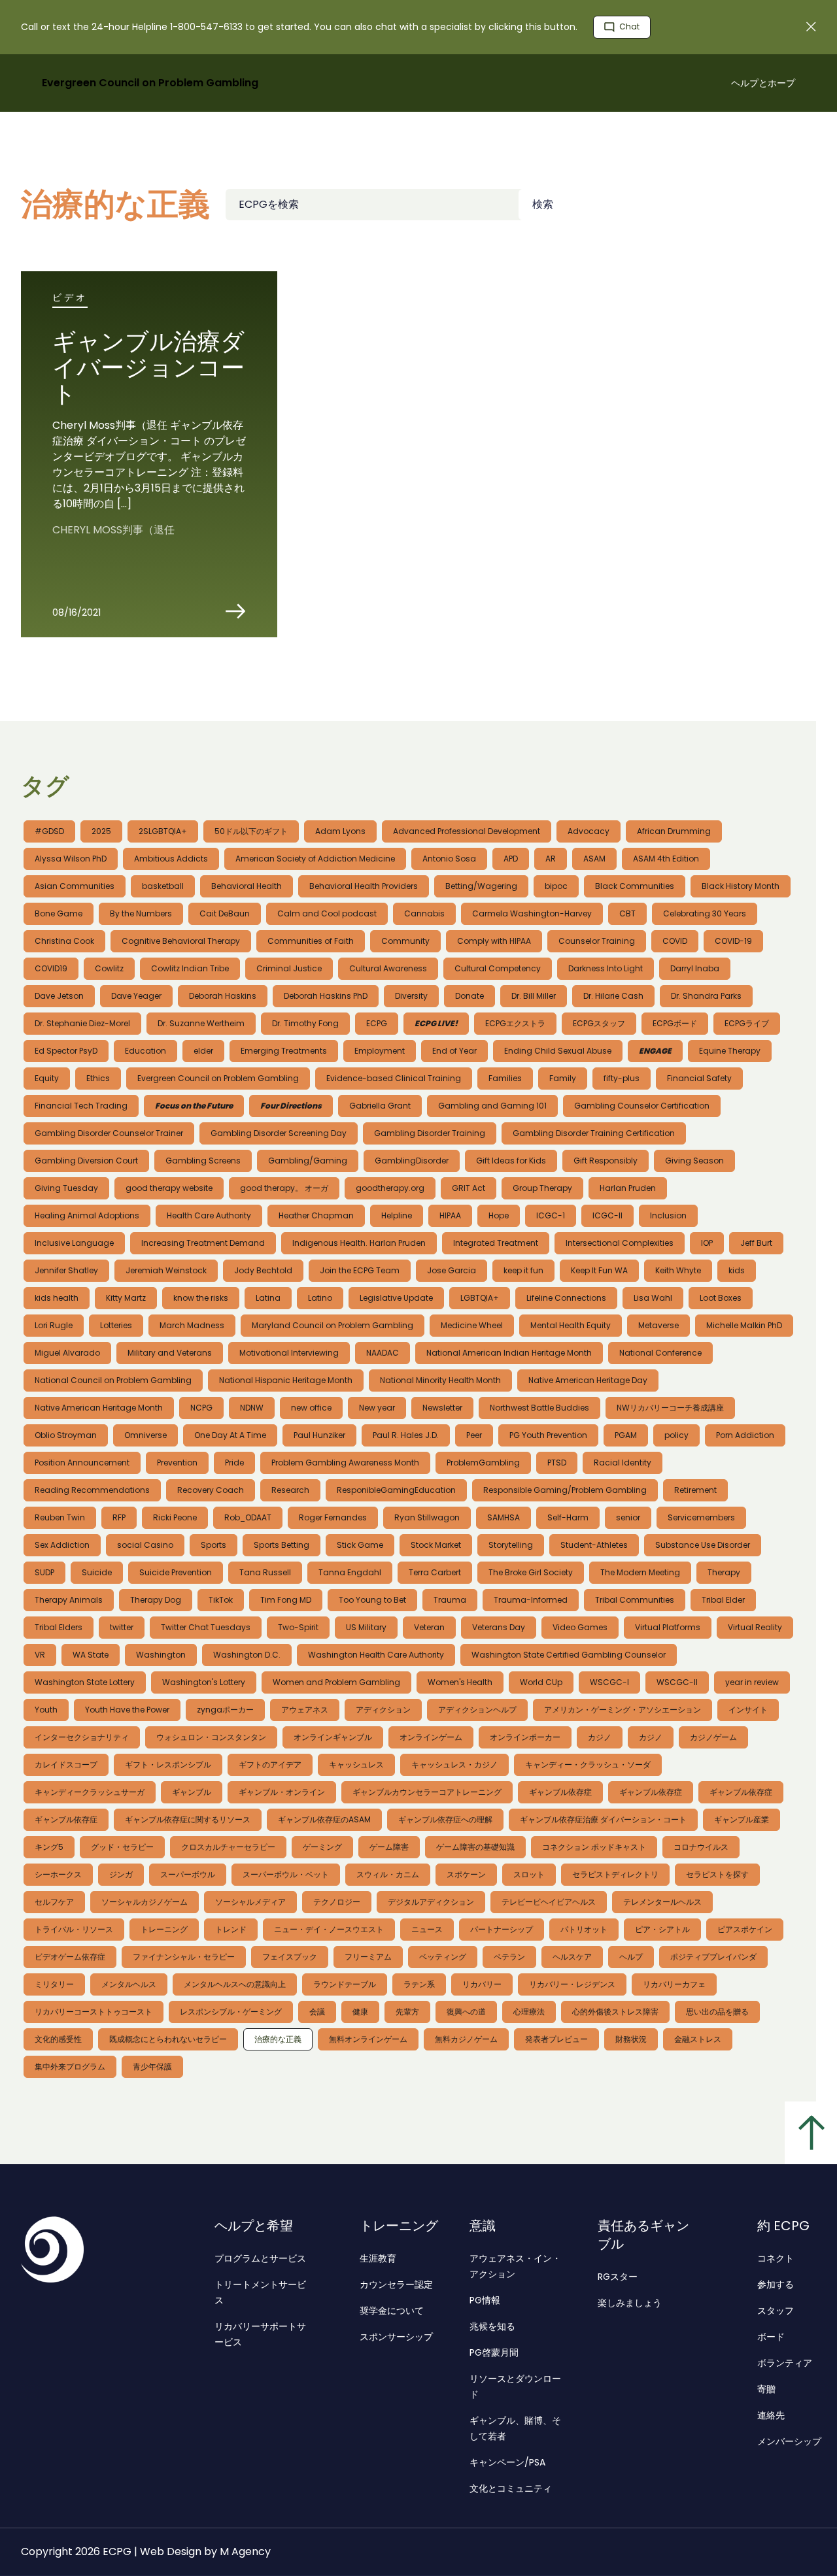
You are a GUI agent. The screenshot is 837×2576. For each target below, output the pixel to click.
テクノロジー (337, 1902)
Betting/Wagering (481, 886)
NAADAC (383, 1353)
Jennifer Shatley (66, 1270)
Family (563, 1078)
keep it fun (523, 1270)
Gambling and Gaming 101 (492, 1106)
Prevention (177, 1463)
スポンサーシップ (396, 2337)
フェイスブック (290, 1957)
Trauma (450, 1600)
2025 (101, 831)
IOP (707, 1243)
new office (311, 1408)
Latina (268, 1298)
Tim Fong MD (286, 1600)
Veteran (429, 1627)
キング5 (49, 1847)
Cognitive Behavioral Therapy (181, 941)
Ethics (98, 1078)
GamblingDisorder (412, 1161)
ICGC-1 (551, 1215)
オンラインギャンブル (333, 1737)
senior (628, 1517)
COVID (675, 941)
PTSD (557, 1463)
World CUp (541, 1682)
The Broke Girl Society (531, 1572)
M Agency (245, 2551)
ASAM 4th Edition (666, 859)
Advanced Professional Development (467, 831)
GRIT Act (469, 1188)
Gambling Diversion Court (86, 1161)
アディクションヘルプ (477, 1710)
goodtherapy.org (390, 1188)
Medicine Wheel (472, 1325)
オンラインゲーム (431, 1737)
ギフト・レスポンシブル (168, 1765)
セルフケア (54, 1902)
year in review (752, 1682)
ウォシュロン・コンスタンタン (211, 1737)
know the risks (201, 1298)
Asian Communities (75, 886)
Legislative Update (396, 1298)
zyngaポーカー (225, 1710)
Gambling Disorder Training (430, 1133)
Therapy (724, 1572)
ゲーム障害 (389, 1847)
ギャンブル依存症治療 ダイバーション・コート (603, 1819)
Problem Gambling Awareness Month (345, 1463)
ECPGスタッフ (599, 1023)
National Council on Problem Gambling (113, 1380)
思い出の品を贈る (717, 2012)
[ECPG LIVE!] (436, 1024)
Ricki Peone (175, 1517)
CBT (627, 913)
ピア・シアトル (662, 1929)
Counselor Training (597, 941)
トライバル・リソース (74, 1929)
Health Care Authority (209, 1215)
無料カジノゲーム (466, 2039)
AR (551, 859)
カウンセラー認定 (396, 2284)
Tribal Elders (59, 1627)
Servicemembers (701, 1517)
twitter (122, 1627)
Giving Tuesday (66, 1188)
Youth (46, 1710)
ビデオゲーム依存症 (70, 1957)
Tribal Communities (635, 1600)
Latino (320, 1298)
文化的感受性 (58, 2039)
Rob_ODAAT (248, 1517)
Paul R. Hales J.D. (406, 1435)
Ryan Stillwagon (427, 1517)
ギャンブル (192, 1792)
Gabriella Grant (380, 1106)
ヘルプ (631, 1957)
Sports (214, 1545)
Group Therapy (542, 1188)
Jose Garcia (452, 1270)
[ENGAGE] (655, 1051)
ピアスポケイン (745, 1929)
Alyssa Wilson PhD (71, 859)
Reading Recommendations (92, 1490)
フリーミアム (368, 1957)
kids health (57, 1298)
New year (377, 1408)
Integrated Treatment (496, 1243)
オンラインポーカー (525, 1737)
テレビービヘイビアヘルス (549, 1902)
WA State (91, 1655)
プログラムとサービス (260, 2258)
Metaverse (658, 1325)
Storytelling (511, 1545)
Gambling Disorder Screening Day (279, 1133)
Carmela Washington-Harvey (532, 913)
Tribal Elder (723, 1600)
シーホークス (58, 1874)
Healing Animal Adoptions (87, 1215)
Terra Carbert (435, 1572)
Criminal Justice (289, 968)
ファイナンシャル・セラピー (184, 1957)
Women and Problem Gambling (336, 1682)
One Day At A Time (230, 1435)
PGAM (626, 1435)
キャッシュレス (356, 1765)
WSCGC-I (609, 1682)
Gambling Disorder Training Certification (594, 1133)
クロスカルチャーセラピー (228, 1847)
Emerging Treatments (284, 1051)
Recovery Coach (211, 1490)
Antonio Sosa (449, 859)
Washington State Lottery (85, 1682)
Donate (470, 996)
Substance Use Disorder (703, 1545)
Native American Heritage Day (588, 1380)
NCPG (201, 1408)
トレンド (231, 1929)
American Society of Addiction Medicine (315, 859)
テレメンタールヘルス (662, 1902)
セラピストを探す (717, 1874)
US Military (366, 1627)
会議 (317, 2012)
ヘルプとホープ (763, 83)
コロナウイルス (701, 1847)
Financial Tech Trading (81, 1106)
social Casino (145, 1545)
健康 (360, 2012)
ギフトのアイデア (270, 1765)
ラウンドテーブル (345, 1984)
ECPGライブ (747, 1023)
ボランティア (785, 2363)
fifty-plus (622, 1078)
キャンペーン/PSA (507, 2462)
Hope (499, 1215)
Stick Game (360, 1545)
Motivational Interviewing (289, 1353)
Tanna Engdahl (350, 1572)
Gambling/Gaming (308, 1161)
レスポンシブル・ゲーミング (231, 2012)
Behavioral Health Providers (364, 886)
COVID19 (51, 968)
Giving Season (694, 1161)
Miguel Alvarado (67, 1353)
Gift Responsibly (606, 1161)
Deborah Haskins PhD (326, 996)
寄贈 (766, 2389)
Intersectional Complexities (620, 1243)
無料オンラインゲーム (368, 2039)
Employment (380, 1051)
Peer (474, 1435)
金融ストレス (698, 2039)
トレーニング (164, 1929)
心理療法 (529, 2012)
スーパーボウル (188, 1874)
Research (290, 1490)
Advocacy (589, 831)
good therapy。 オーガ (284, 1188)
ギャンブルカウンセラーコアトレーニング (427, 1792)
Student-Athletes (594, 1545)
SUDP (44, 1572)
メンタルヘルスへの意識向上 (235, 1984)
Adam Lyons (340, 831)
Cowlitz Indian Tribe (190, 968)
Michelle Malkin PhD (744, 1325)
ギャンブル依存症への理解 (445, 1819)
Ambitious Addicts (171, 859)
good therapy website (169, 1188)
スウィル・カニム (388, 1874)
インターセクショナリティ (82, 1737)
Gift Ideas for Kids (511, 1161)
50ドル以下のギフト (251, 831)
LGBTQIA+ (480, 1298)
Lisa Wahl (653, 1298)
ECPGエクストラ (515, 1023)
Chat (628, 26)
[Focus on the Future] (194, 1106)
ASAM (594, 859)
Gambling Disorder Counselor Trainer (109, 1133)
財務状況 (631, 2039)
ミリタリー (54, 1984)
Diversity (411, 996)
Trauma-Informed (531, 1600)
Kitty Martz (126, 1298)
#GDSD (49, 831)
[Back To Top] (811, 2133)
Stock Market (436, 1545)
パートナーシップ (502, 1929)
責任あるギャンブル (643, 2235)
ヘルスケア (572, 1957)
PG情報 (485, 2300)
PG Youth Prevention (548, 1435)
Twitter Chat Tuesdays (206, 1627)
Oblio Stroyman (66, 1435)
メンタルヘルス (129, 1984)
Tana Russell (265, 1572)
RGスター (618, 2277)
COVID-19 (733, 941)
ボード (771, 2337)
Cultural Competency (498, 968)
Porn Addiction (745, 1435)
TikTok (221, 1600)
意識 (483, 2226)
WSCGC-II (677, 1682)
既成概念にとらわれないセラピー (168, 2039)
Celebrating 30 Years (705, 913)
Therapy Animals (69, 1600)
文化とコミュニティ (511, 2488)
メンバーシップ (789, 2441)
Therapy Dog (156, 1600)
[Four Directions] (291, 1106)
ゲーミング (322, 1847)
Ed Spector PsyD (66, 1051)
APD (511, 859)
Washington (161, 1655)
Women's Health (460, 1682)
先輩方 (407, 2012)
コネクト (776, 2258)
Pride (234, 1463)
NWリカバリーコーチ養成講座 (670, 1408)
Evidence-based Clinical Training (394, 1078)
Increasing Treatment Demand (203, 1243)
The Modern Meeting (640, 1572)
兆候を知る (492, 2326)
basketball (163, 886)
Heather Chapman (316, 1215)
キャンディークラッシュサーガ (90, 1792)
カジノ (600, 1737)
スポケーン (466, 1874)
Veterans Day (499, 1627)
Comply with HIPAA (494, 941)
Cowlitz (109, 968)
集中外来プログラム (70, 2066)
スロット (529, 1874)
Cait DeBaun (225, 913)
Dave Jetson (59, 996)
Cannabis (424, 913)
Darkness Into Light (606, 968)
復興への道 (466, 2012)
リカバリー (482, 1984)
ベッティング (443, 1957)
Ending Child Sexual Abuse (558, 1051)
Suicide (97, 1572)
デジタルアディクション (431, 1902)
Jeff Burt (756, 1243)
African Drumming (674, 831)
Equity (47, 1078)
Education (145, 1051)
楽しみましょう (630, 2303)
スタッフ (776, 2311)
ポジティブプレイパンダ (713, 1957)
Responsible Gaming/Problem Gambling (565, 1490)
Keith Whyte (678, 1270)
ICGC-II (607, 1215)
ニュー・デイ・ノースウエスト (329, 1929)
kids (737, 1270)
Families (505, 1078)
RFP (119, 1517)
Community (405, 941)
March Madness (192, 1325)
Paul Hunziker (319, 1435)
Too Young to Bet (372, 1600)
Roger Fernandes (333, 1517)
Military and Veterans (170, 1353)
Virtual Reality (755, 1627)
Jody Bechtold (263, 1270)
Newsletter (442, 1408)
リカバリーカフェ (674, 1984)
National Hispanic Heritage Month (286, 1380)
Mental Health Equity (571, 1325)
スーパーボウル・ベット (286, 1874)
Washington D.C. (247, 1655)
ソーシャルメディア (250, 1902)
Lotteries (116, 1325)
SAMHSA (504, 1517)
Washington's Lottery (204, 1682)
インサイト (748, 1710)
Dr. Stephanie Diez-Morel (82, 1023)
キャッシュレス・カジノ (454, 1765)
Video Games (580, 1627)
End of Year (454, 1051)
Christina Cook (64, 941)
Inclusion (668, 1215)
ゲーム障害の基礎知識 (475, 1847)
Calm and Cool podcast (327, 913)
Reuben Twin (60, 1517)
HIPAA (450, 1215)
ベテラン (509, 1957)
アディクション (383, 1710)
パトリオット (584, 1929)
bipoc (556, 886)
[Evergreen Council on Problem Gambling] (120, 2250)
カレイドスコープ (66, 1765)
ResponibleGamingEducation (396, 1490)
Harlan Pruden (628, 1188)
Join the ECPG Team (360, 1270)
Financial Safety (699, 1078)
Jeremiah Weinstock (166, 1270)
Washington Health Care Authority (376, 1655)
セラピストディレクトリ (615, 1874)
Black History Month (741, 886)
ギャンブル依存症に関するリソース (188, 1819)
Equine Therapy (730, 1051)
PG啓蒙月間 (494, 2352)
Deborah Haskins (223, 996)
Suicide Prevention (176, 1572)
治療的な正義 (278, 2039)
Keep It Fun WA (599, 1270)
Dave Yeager (136, 996)
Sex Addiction (62, 1545)
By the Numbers (141, 913)
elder (203, 1051)
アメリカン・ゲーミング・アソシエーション (623, 1710)
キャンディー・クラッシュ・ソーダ (588, 1765)
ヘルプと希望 (254, 2226)
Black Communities (635, 886)
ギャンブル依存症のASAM (324, 1819)
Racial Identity (623, 1463)
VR (40, 1655)
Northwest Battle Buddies (539, 1408)
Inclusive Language (74, 1243)
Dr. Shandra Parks (706, 996)
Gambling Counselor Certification (642, 1106)
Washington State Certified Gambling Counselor (569, 1655)
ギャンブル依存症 (560, 1792)
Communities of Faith (311, 941)
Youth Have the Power (127, 1710)
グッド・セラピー (122, 1847)
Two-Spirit (298, 1627)
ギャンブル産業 (742, 1819)
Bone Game (59, 913)
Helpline (397, 1215)
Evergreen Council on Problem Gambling (218, 1078)
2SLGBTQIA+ (163, 831)
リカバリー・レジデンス (572, 1984)
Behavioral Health (247, 886)
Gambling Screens (203, 1161)
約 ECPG (783, 2226)
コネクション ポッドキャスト (594, 1847)
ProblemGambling (483, 1463)
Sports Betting (282, 1545)
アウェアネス (305, 1710)
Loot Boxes (721, 1298)
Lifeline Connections (566, 1298)
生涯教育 (378, 2258)
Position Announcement (82, 1463)
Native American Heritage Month (99, 1408)
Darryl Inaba (695, 968)
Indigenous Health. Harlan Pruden (359, 1243)
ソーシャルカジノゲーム (145, 1902)
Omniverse (145, 1435)
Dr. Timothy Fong (305, 1023)
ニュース (427, 1929)
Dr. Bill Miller (534, 996)
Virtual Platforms (668, 1627)
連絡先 (771, 2415)
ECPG (377, 1023)
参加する (776, 2284)
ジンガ (121, 1874)
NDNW (252, 1408)
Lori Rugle (54, 1325)
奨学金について (392, 2311)
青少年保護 (152, 2066)
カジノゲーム (713, 1737)
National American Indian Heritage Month (509, 1353)
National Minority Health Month (440, 1380)
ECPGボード (675, 1023)
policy (676, 1435)
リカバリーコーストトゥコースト (94, 2012)
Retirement (695, 1490)
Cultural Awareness (388, 968)
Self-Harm (568, 1517)
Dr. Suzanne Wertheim (201, 1023)
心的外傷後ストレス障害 (615, 2012)
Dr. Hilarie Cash (613, 996)
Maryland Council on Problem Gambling (333, 1325)
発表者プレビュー (556, 2039)
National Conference (660, 1353)
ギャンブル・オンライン (282, 1792)
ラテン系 (419, 1984)
